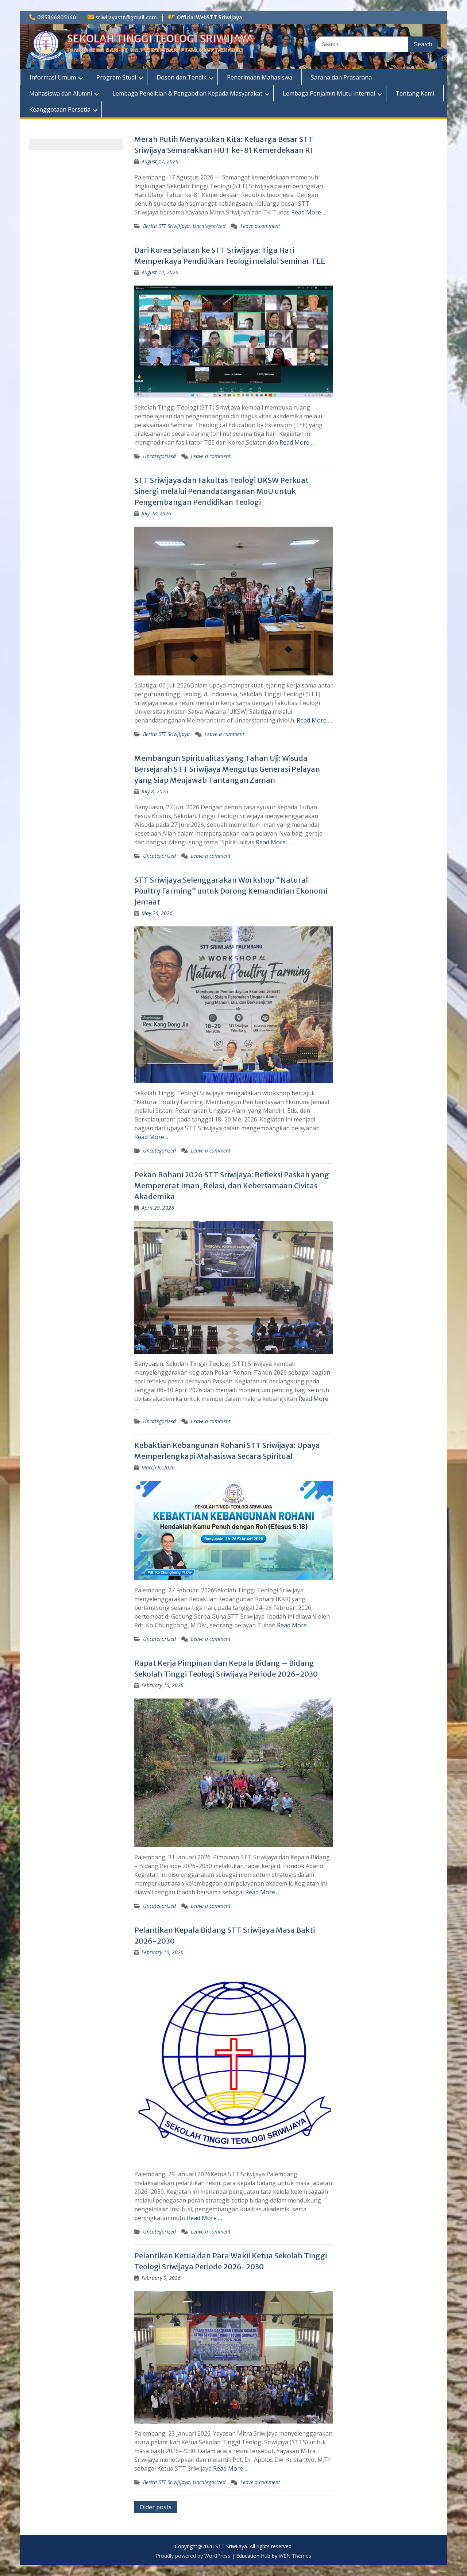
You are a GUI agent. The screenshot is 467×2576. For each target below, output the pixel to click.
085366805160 (57, 18)
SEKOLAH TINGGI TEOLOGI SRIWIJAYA (160, 39)
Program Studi (116, 77)
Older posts (156, 2507)
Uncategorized (209, 226)
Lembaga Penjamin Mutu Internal (329, 93)
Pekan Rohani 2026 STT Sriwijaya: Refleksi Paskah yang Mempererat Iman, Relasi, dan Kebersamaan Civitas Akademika (232, 1186)
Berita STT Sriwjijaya (166, 226)
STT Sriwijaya (224, 18)
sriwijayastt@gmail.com (126, 18)
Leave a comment (260, 226)
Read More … (309, 212)
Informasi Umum (53, 77)
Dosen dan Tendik (182, 77)
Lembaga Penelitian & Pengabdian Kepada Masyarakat (187, 93)
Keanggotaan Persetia (60, 109)
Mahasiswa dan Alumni (61, 93)
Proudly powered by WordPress (193, 2556)
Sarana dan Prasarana (341, 77)
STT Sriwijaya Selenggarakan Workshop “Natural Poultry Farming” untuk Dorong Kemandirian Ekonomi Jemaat (231, 891)
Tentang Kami (415, 93)
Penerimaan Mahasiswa (260, 77)
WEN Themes (295, 2556)
